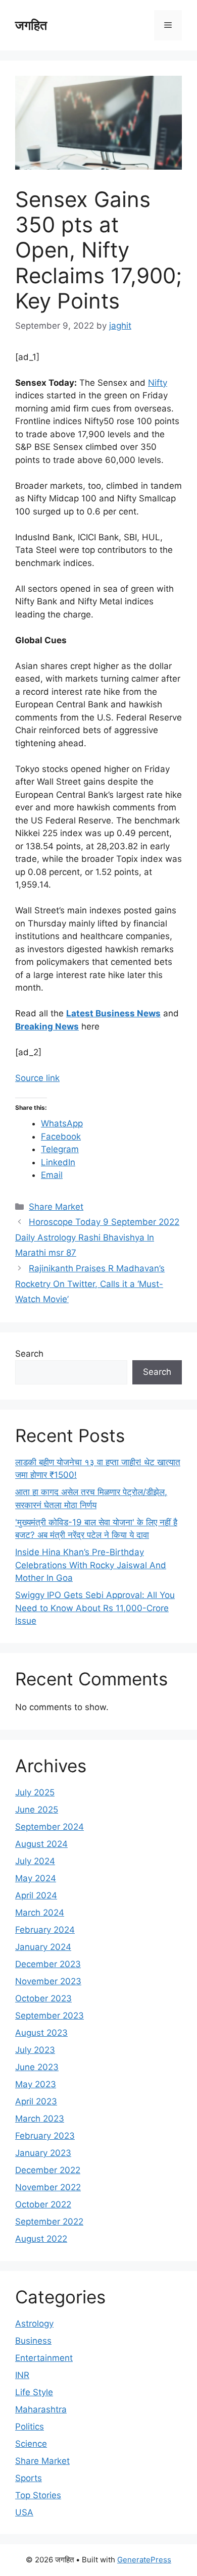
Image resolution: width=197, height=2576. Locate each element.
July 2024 (35, 1861)
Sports (29, 2478)
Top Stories (38, 2495)
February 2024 (45, 1930)
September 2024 (50, 1827)
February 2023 (45, 2136)
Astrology (34, 2324)
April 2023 (36, 2101)
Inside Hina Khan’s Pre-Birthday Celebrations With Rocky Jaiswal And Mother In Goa (91, 1565)
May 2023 (36, 2084)
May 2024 (36, 1878)
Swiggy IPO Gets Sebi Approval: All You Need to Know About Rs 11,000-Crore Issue (95, 1608)
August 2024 (41, 1844)
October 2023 (43, 1998)
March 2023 (40, 2119)
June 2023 (37, 2067)
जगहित (31, 25)
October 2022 (43, 2204)
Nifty (158, 383)
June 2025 (37, 1810)
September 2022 (49, 2222)
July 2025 (35, 1792)
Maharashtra (41, 2409)
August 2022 (41, 2239)
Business (33, 2341)
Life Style (34, 2392)
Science (31, 2444)
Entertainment (44, 2358)
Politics (30, 2427)
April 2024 (36, 1895)
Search (29, 1354)
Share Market (56, 1207)
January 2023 (43, 2153)
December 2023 (48, 1964)
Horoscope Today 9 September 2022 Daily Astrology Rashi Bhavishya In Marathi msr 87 (97, 1237)
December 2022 (48, 2170)
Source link (37, 1078)
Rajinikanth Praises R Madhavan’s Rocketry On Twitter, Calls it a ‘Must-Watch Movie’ (90, 1284)
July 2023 (35, 2050)
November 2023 (48, 1981)
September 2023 (50, 2016)
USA (24, 2512)
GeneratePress (144, 2560)
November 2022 (48, 2187)
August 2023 (41, 2033)
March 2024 (40, 1913)
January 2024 (43, 1947)
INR (22, 2375)
